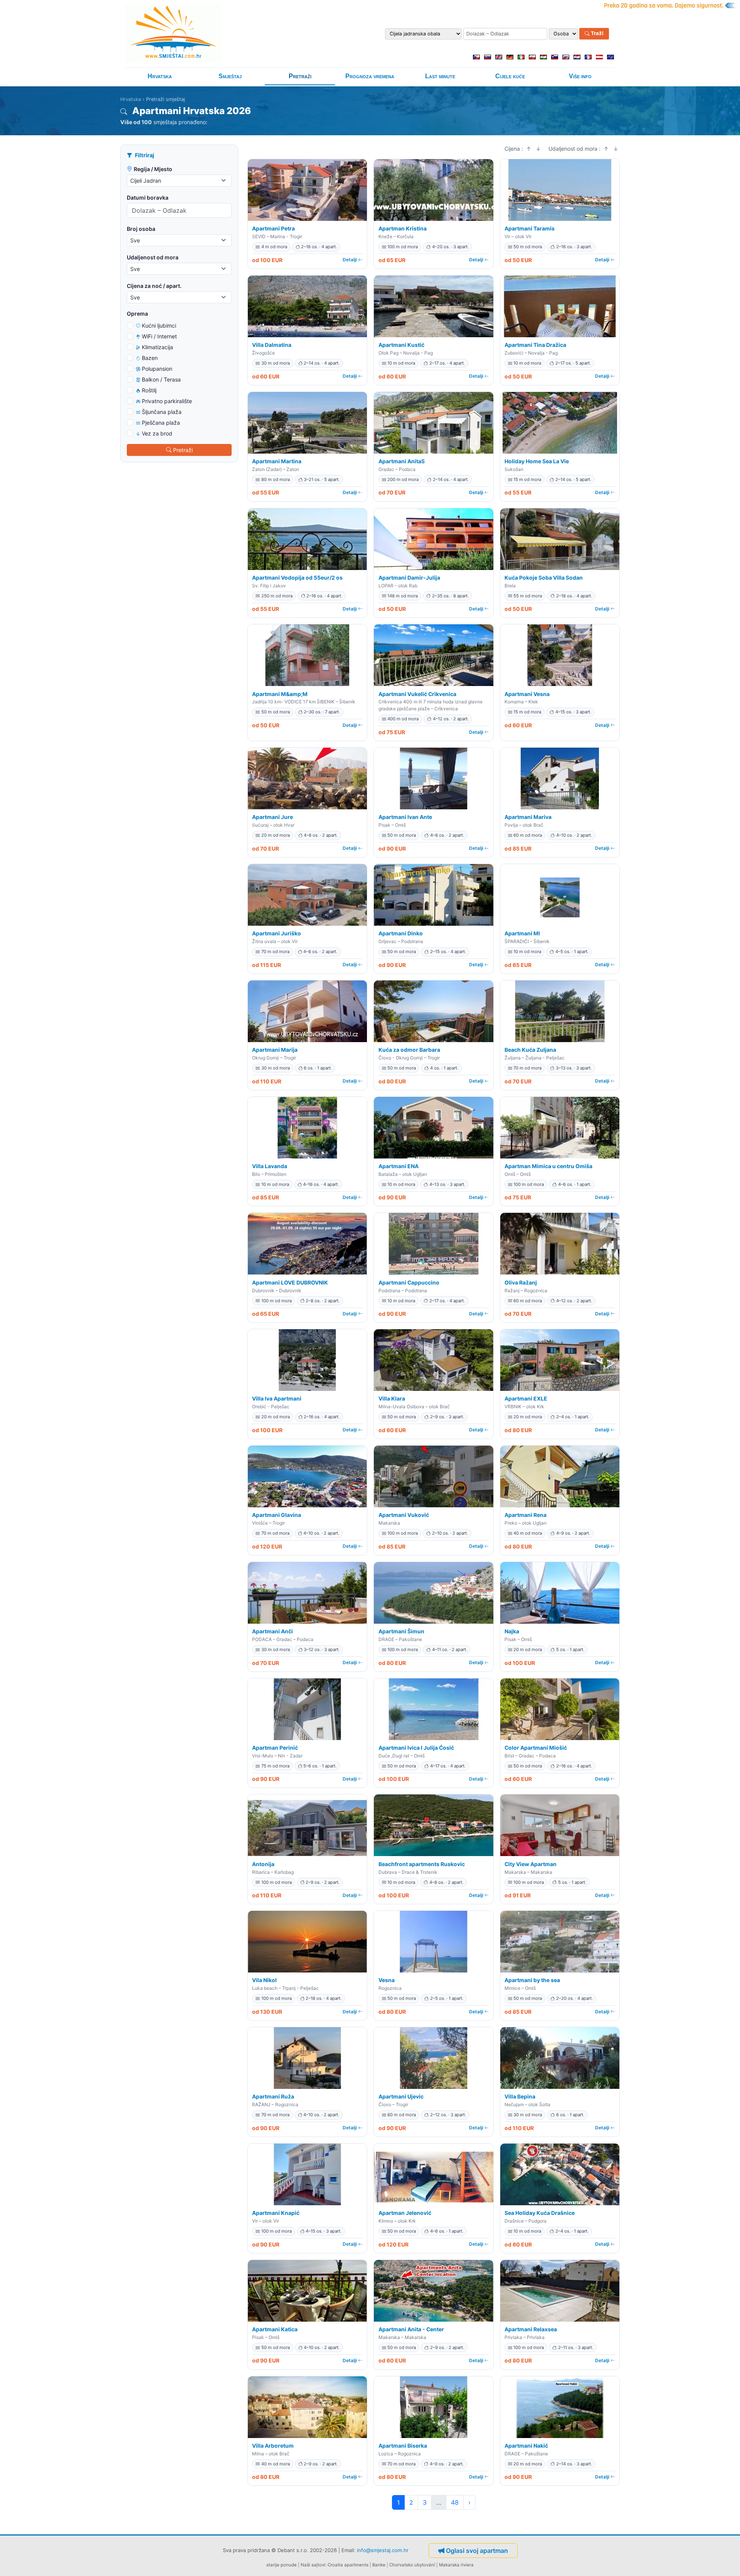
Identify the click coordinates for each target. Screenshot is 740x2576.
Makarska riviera (456, 2565)
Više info (580, 76)
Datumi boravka (148, 198)
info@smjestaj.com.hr (383, 2550)
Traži (597, 34)
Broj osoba (141, 229)
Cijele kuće (510, 76)
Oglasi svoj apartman (477, 2551)
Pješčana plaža (161, 423)
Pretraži (300, 76)
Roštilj (149, 390)
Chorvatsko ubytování (412, 2565)
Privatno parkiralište (167, 401)
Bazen (150, 358)
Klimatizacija (157, 347)
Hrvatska (160, 76)
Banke (379, 2565)
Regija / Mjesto (153, 169)
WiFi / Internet (159, 336)
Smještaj (230, 76)
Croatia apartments (348, 2565)
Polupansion (157, 369)
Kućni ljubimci (159, 325)
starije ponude (282, 2565)
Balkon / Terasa (161, 379)
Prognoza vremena (370, 76)
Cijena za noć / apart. (154, 286)
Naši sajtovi (313, 2565)
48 (455, 2502)
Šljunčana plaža (162, 412)
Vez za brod (157, 433)
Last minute (440, 76)
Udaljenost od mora (153, 257)
